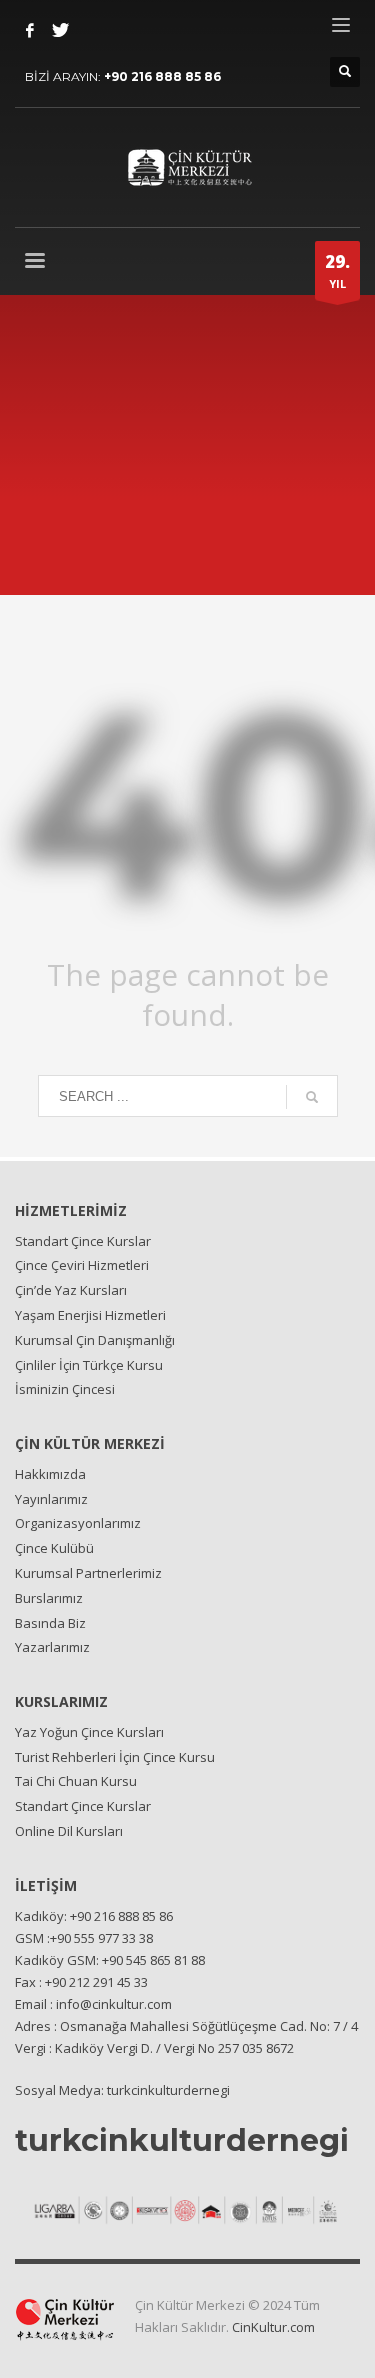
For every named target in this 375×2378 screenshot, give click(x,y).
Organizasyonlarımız (78, 1523)
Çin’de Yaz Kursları (71, 1290)
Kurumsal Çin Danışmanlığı (95, 1340)
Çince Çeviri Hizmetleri (82, 1265)
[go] (312, 1097)
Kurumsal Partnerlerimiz (88, 1573)
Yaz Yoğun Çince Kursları (89, 1732)
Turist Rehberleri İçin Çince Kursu (115, 1757)
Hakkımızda (50, 1474)
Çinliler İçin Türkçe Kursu (89, 1365)
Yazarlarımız (52, 1647)
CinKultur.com (273, 2327)
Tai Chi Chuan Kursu (76, 1781)
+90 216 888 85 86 (162, 76)
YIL (337, 270)
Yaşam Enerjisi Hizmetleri (90, 1315)
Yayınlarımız (51, 1499)
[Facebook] (30, 30)
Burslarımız (49, 1598)
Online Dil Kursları (69, 1831)
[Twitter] (60, 30)
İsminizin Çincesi (65, 1389)
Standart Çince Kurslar (83, 1241)
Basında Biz (50, 1623)
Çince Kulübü (54, 1548)
